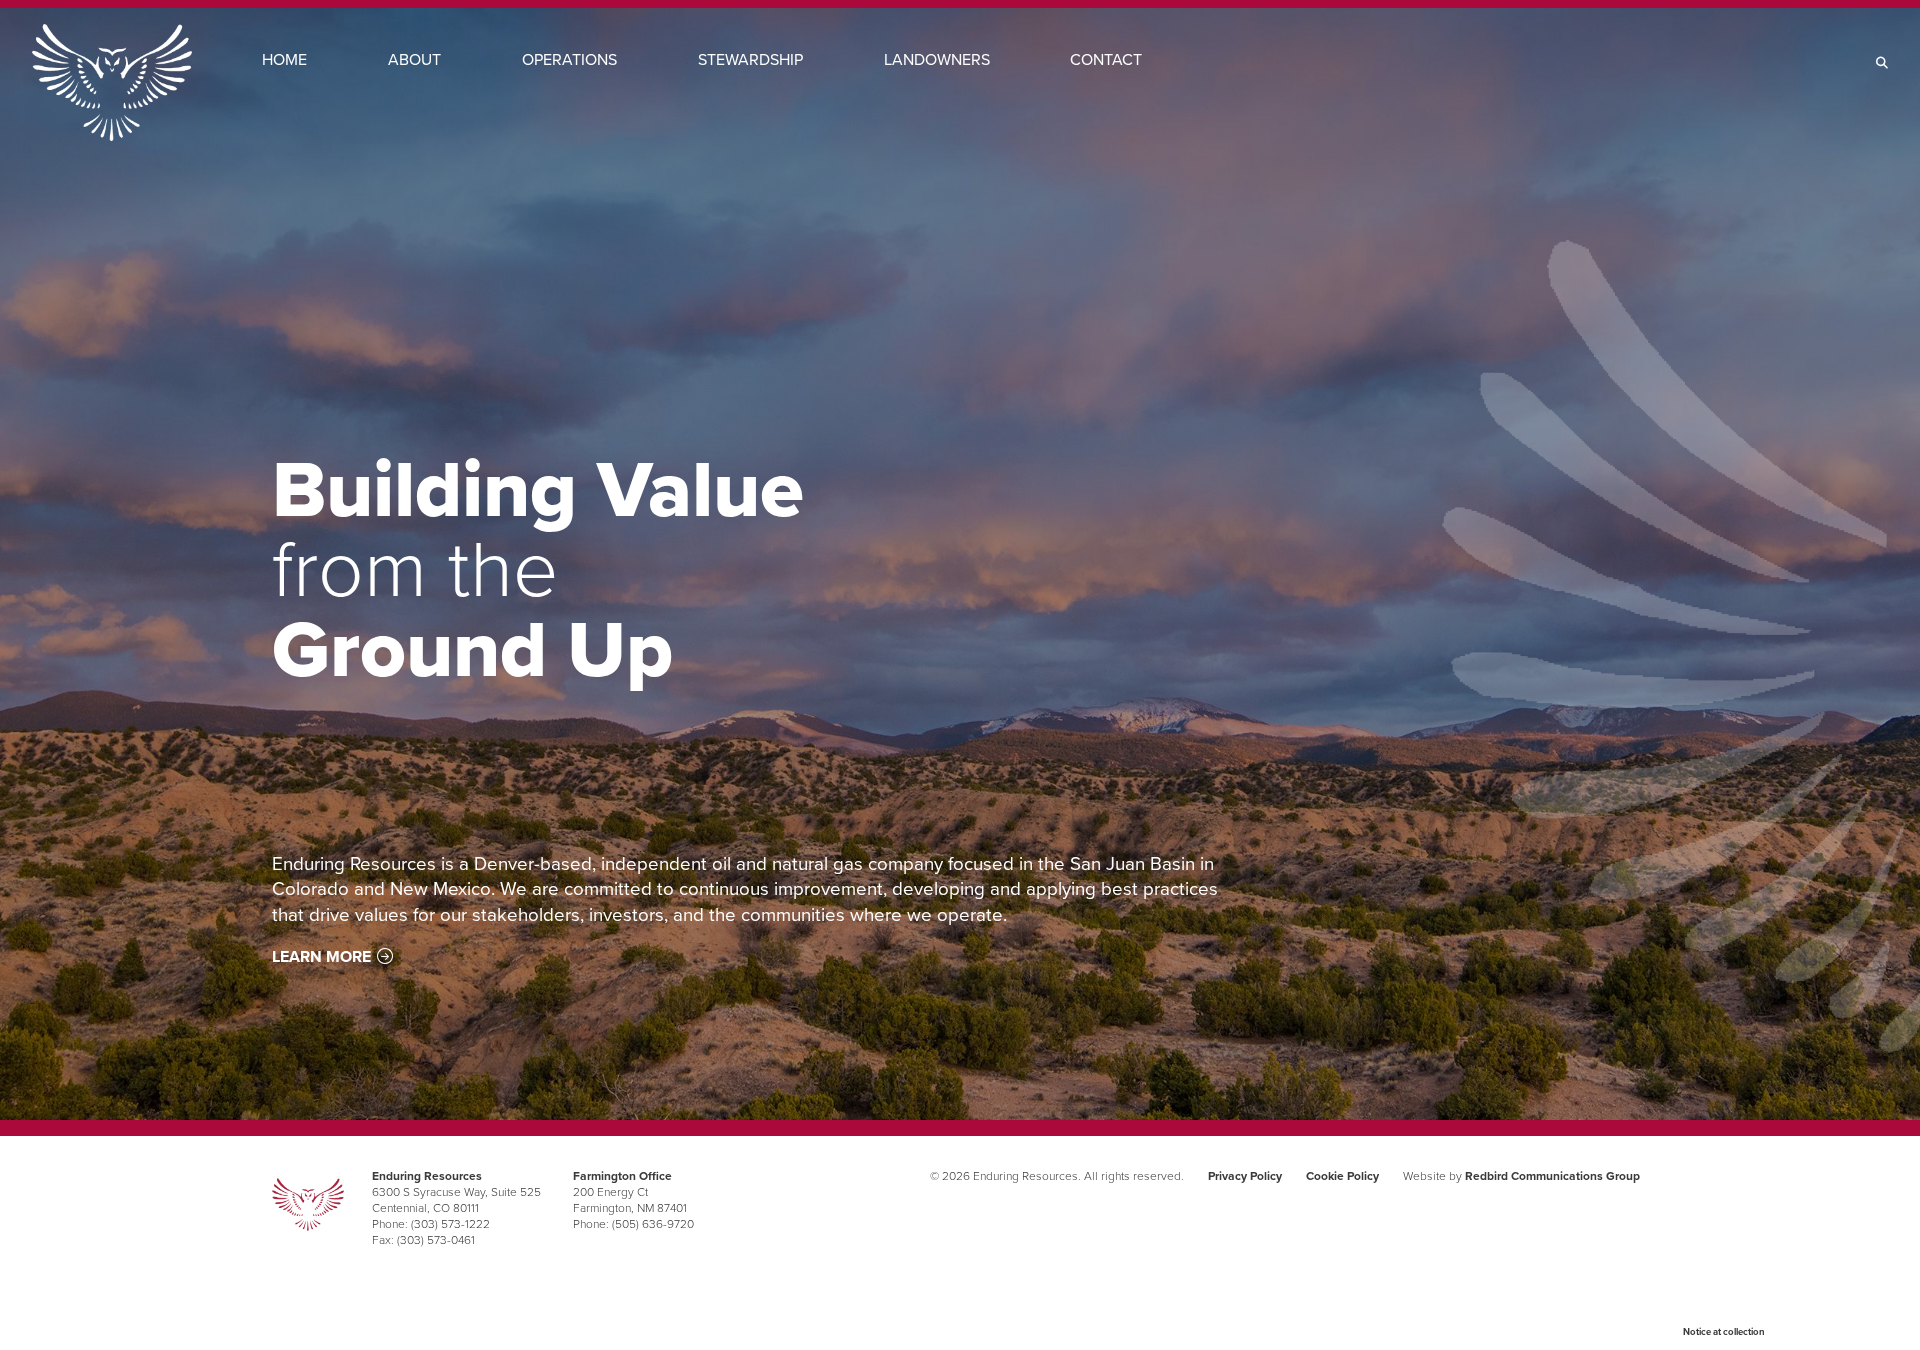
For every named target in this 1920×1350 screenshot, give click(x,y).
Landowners (937, 59)
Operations (569, 59)
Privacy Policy (1245, 1176)
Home (284, 59)
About (414, 59)
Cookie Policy (1342, 1176)
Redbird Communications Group (1552, 1176)
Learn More (321, 956)
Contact (1106, 59)
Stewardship (750, 59)
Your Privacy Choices (1828, 1330)
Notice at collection (1724, 1332)
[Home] (112, 82)
